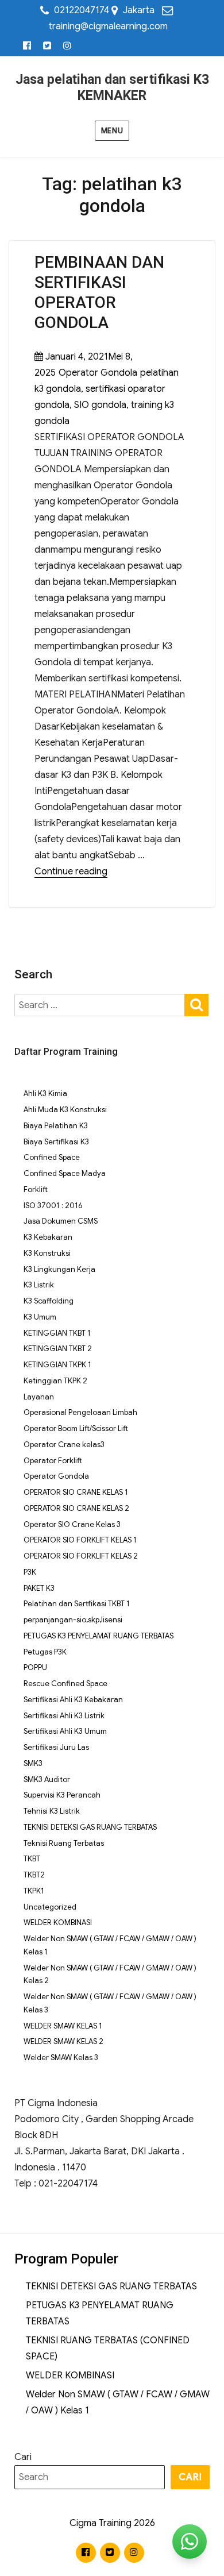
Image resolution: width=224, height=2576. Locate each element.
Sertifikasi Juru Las (56, 1747)
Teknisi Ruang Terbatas (64, 1843)
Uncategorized (50, 1907)
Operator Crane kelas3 (64, 1445)
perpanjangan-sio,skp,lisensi (73, 1620)
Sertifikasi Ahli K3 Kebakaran (73, 1700)
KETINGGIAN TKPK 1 (57, 1365)
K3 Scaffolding (49, 1301)
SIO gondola (100, 405)
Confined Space (52, 1157)
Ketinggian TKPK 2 (55, 1381)
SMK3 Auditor (47, 1779)
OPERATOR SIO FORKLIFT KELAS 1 (80, 1540)
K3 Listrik (39, 1285)
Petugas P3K (45, 1652)
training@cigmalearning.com (108, 26)
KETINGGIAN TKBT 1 (57, 1333)
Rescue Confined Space (65, 1684)
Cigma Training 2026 (112, 2523)
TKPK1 (34, 1891)
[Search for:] (100, 1005)
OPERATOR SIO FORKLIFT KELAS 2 (81, 1556)
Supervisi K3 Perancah (62, 1795)
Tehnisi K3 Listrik (52, 1811)
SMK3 (33, 1763)
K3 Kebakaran (48, 1237)
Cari (23, 2457)
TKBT (32, 1859)
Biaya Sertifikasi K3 (56, 1142)
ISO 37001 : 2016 (53, 1206)
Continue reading (71, 871)
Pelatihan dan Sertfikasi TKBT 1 (77, 1604)
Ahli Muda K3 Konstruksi (65, 1110)
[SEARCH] (196, 1004)
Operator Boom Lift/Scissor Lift (76, 1428)
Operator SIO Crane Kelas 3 (72, 1524)
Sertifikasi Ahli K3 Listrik (64, 1716)
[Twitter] (47, 46)
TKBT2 (34, 1875)
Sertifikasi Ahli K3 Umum (65, 1731)
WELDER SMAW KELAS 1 (63, 2026)
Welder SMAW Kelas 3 (61, 2058)
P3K (30, 1572)
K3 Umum (40, 1317)
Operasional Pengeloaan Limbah (80, 1412)
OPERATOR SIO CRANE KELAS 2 (76, 1508)
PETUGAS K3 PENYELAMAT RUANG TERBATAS (99, 1636)
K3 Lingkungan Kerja (59, 1269)
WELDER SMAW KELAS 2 (63, 2041)
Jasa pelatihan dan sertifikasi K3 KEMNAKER (112, 88)
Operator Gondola (98, 373)
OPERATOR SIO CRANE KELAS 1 (76, 1492)
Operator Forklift (53, 1461)
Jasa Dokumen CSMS (61, 1221)
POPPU (35, 1667)
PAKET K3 (39, 1588)
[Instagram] (67, 46)
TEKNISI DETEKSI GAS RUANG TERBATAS (90, 1827)
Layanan (39, 1397)
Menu (112, 131)
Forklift (36, 1189)
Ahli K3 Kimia (45, 1094)
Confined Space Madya (65, 1173)
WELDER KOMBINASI (58, 1923)
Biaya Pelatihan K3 (56, 1126)
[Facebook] (27, 46)
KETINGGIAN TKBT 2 (58, 1349)
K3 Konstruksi (47, 1253)
